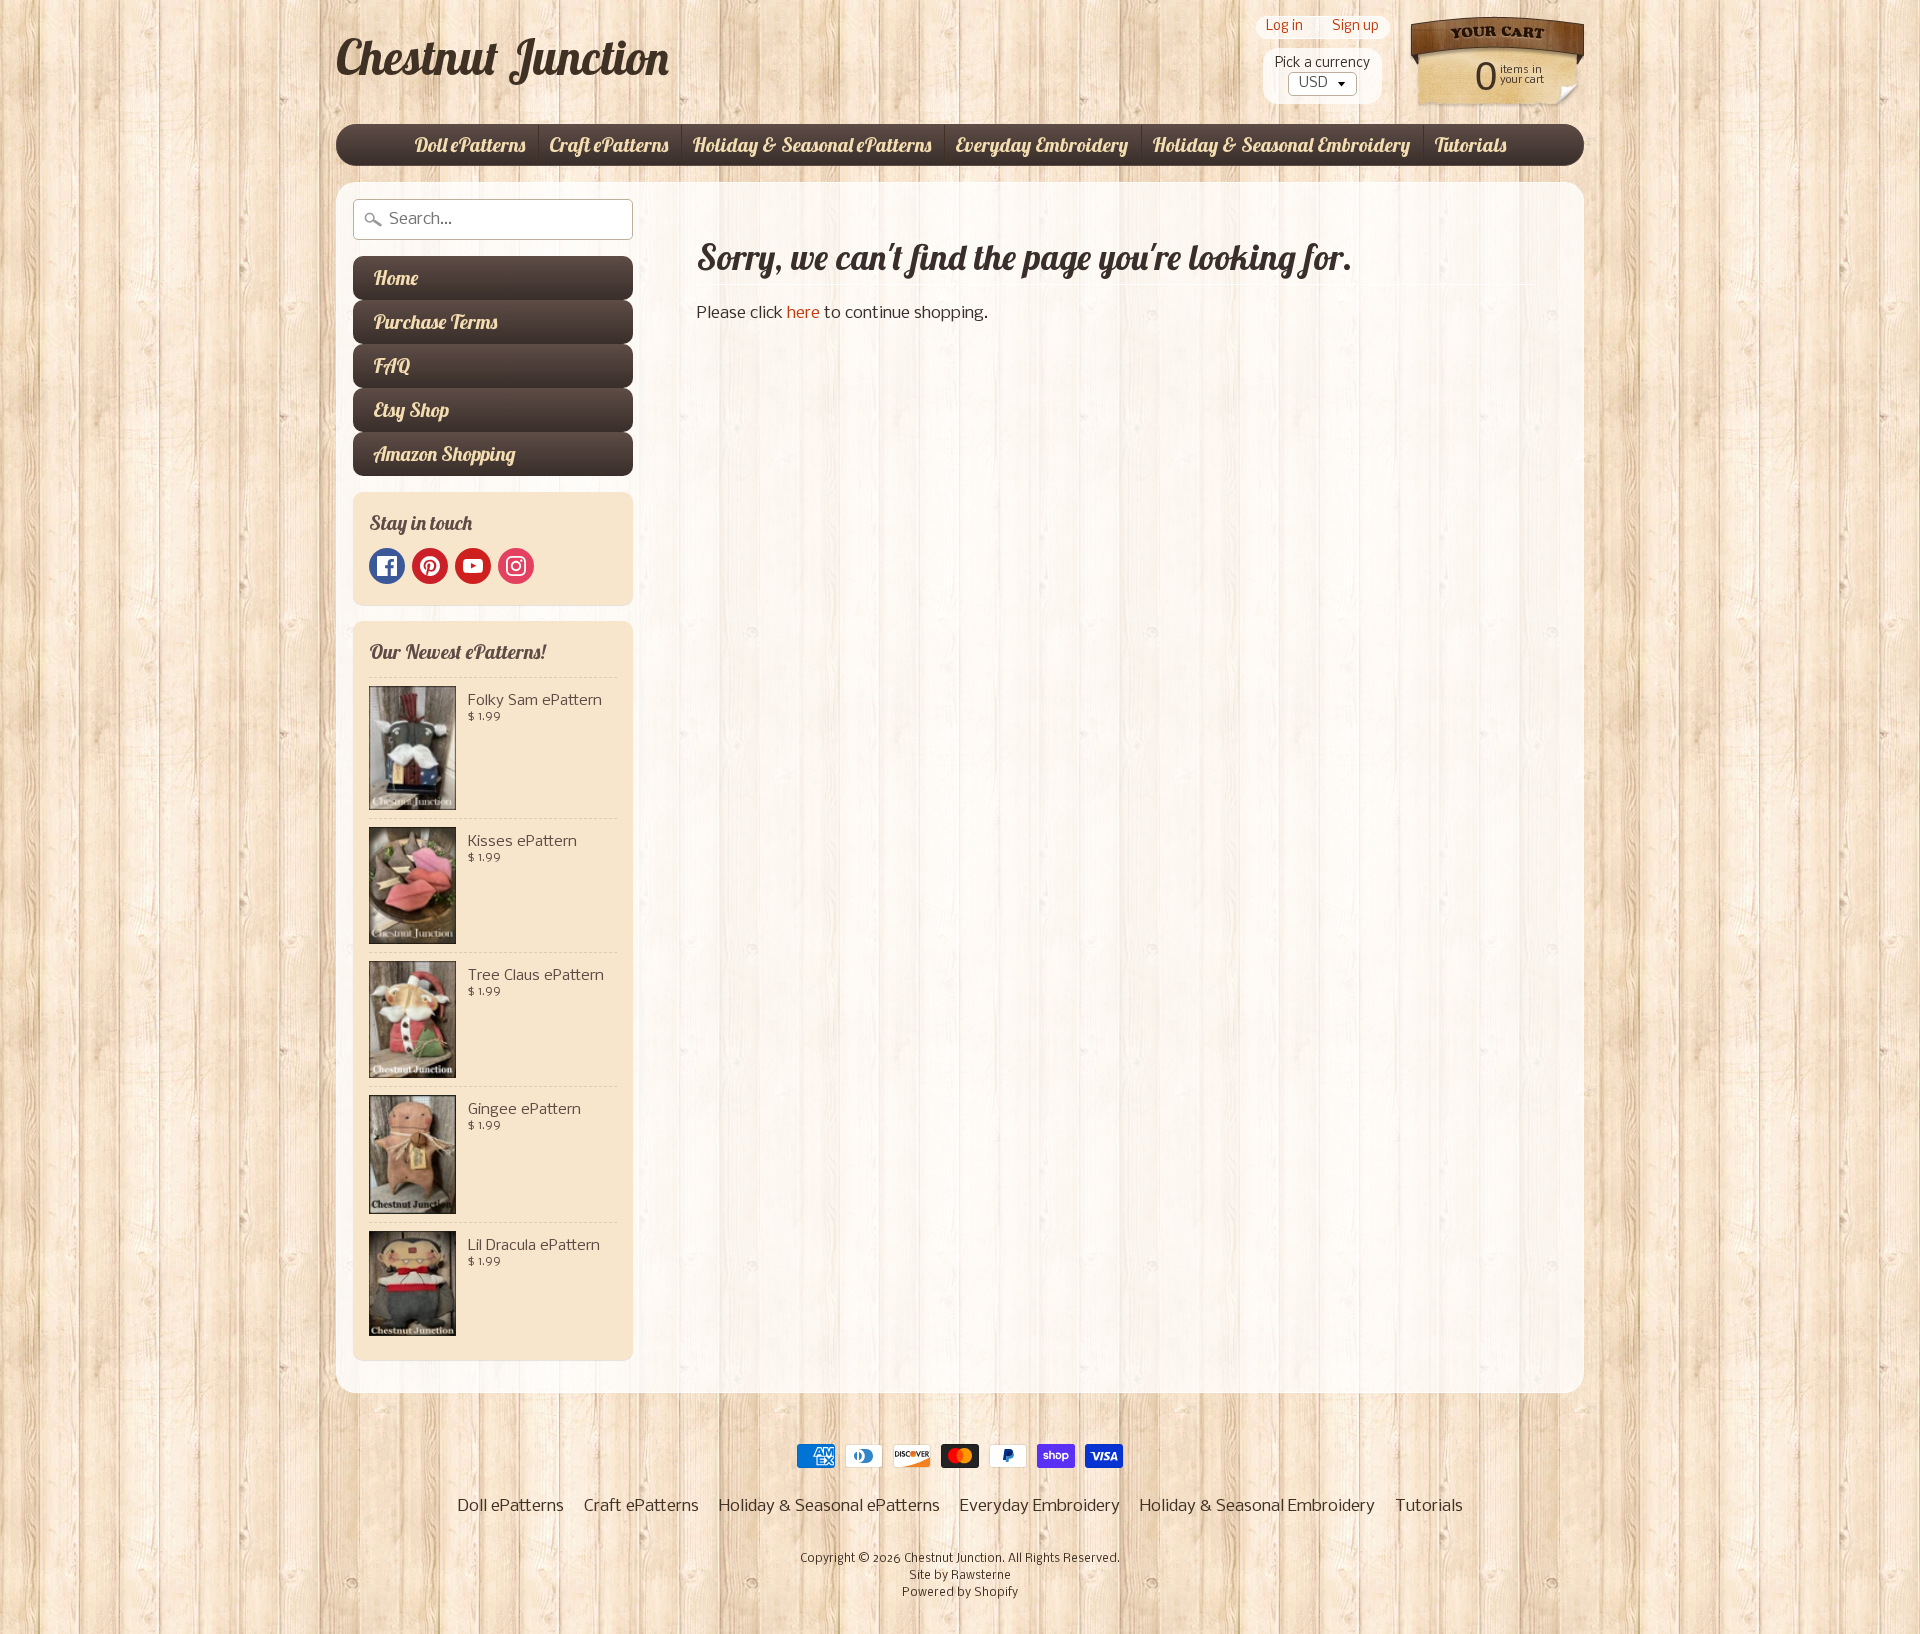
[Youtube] (473, 566)
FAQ (391, 365)
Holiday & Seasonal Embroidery (1281, 144)
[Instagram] (516, 566)
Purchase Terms (435, 321)
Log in (1284, 27)
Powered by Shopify (960, 1593)
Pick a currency (1322, 63)
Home (395, 277)
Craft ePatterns (608, 144)
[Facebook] (387, 566)
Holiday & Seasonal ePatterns (811, 144)
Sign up (1355, 27)
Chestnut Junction (502, 57)
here (803, 313)
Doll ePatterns (469, 144)
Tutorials (1470, 144)
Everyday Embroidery (1041, 144)
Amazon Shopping (444, 453)
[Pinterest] (430, 566)
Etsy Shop (411, 409)
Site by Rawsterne (960, 1576)
